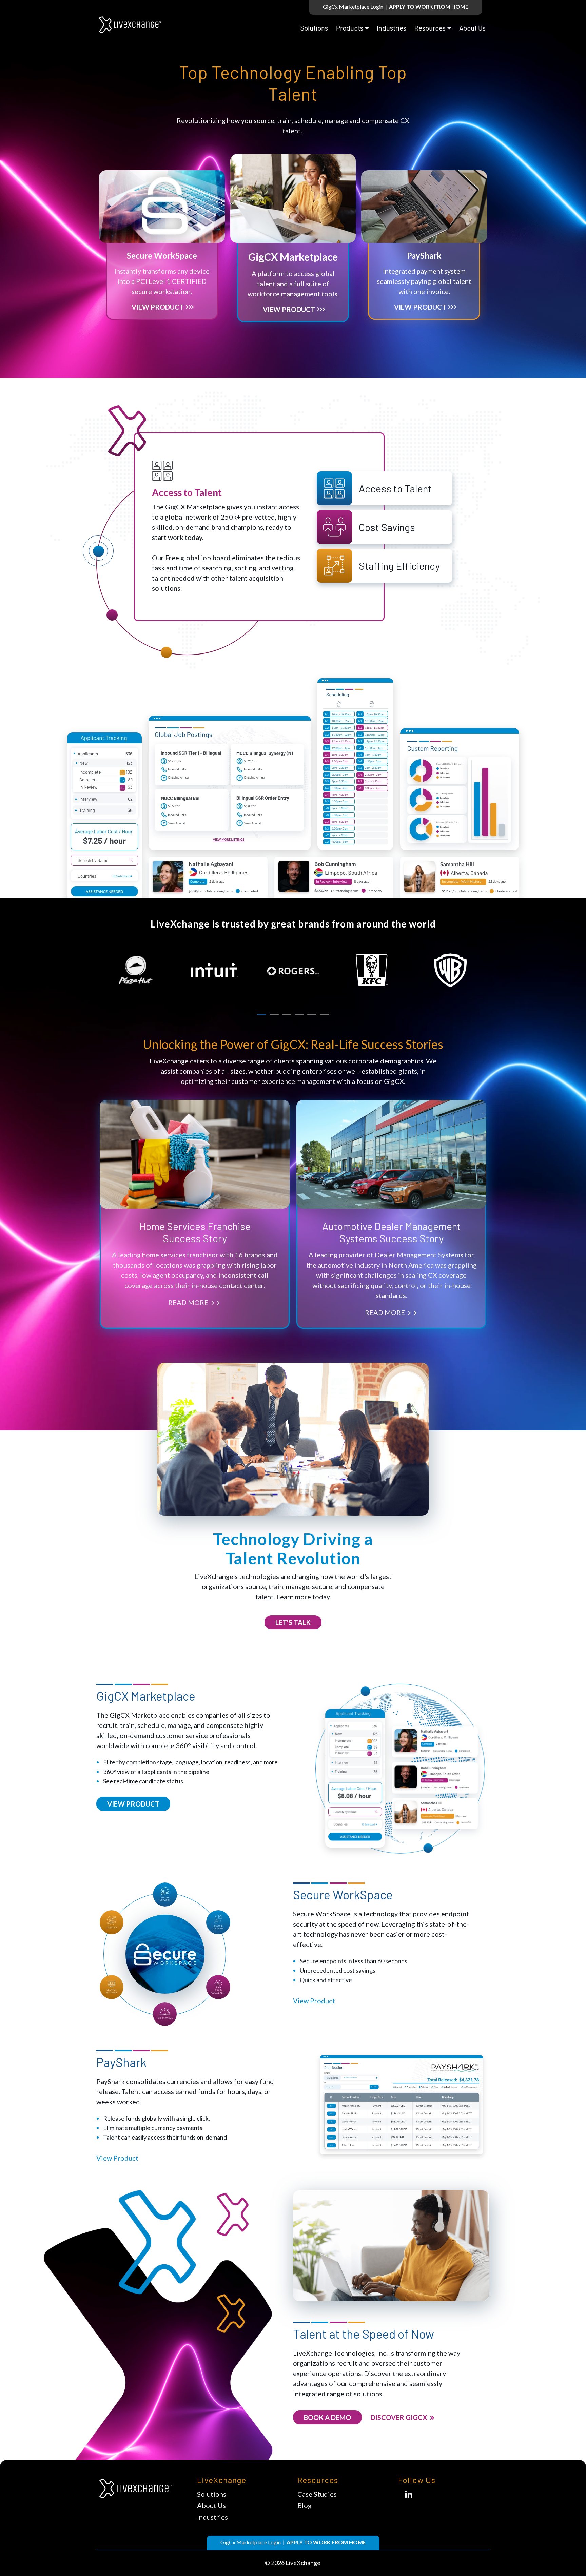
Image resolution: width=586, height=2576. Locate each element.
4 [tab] (299, 1014)
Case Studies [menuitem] (317, 2494)
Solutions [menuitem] (314, 28)
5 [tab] (312, 1014)
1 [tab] (262, 1014)
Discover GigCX (400, 2417)
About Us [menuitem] (472, 28)
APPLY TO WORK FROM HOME (429, 7)
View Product (158, 307)
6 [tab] (324, 1014)
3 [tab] (287, 1014)
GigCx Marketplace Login (353, 7)
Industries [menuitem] (392, 28)
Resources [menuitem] (430, 28)
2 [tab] (274, 1014)
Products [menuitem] (350, 28)
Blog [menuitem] (305, 2505)
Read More (189, 1302)
